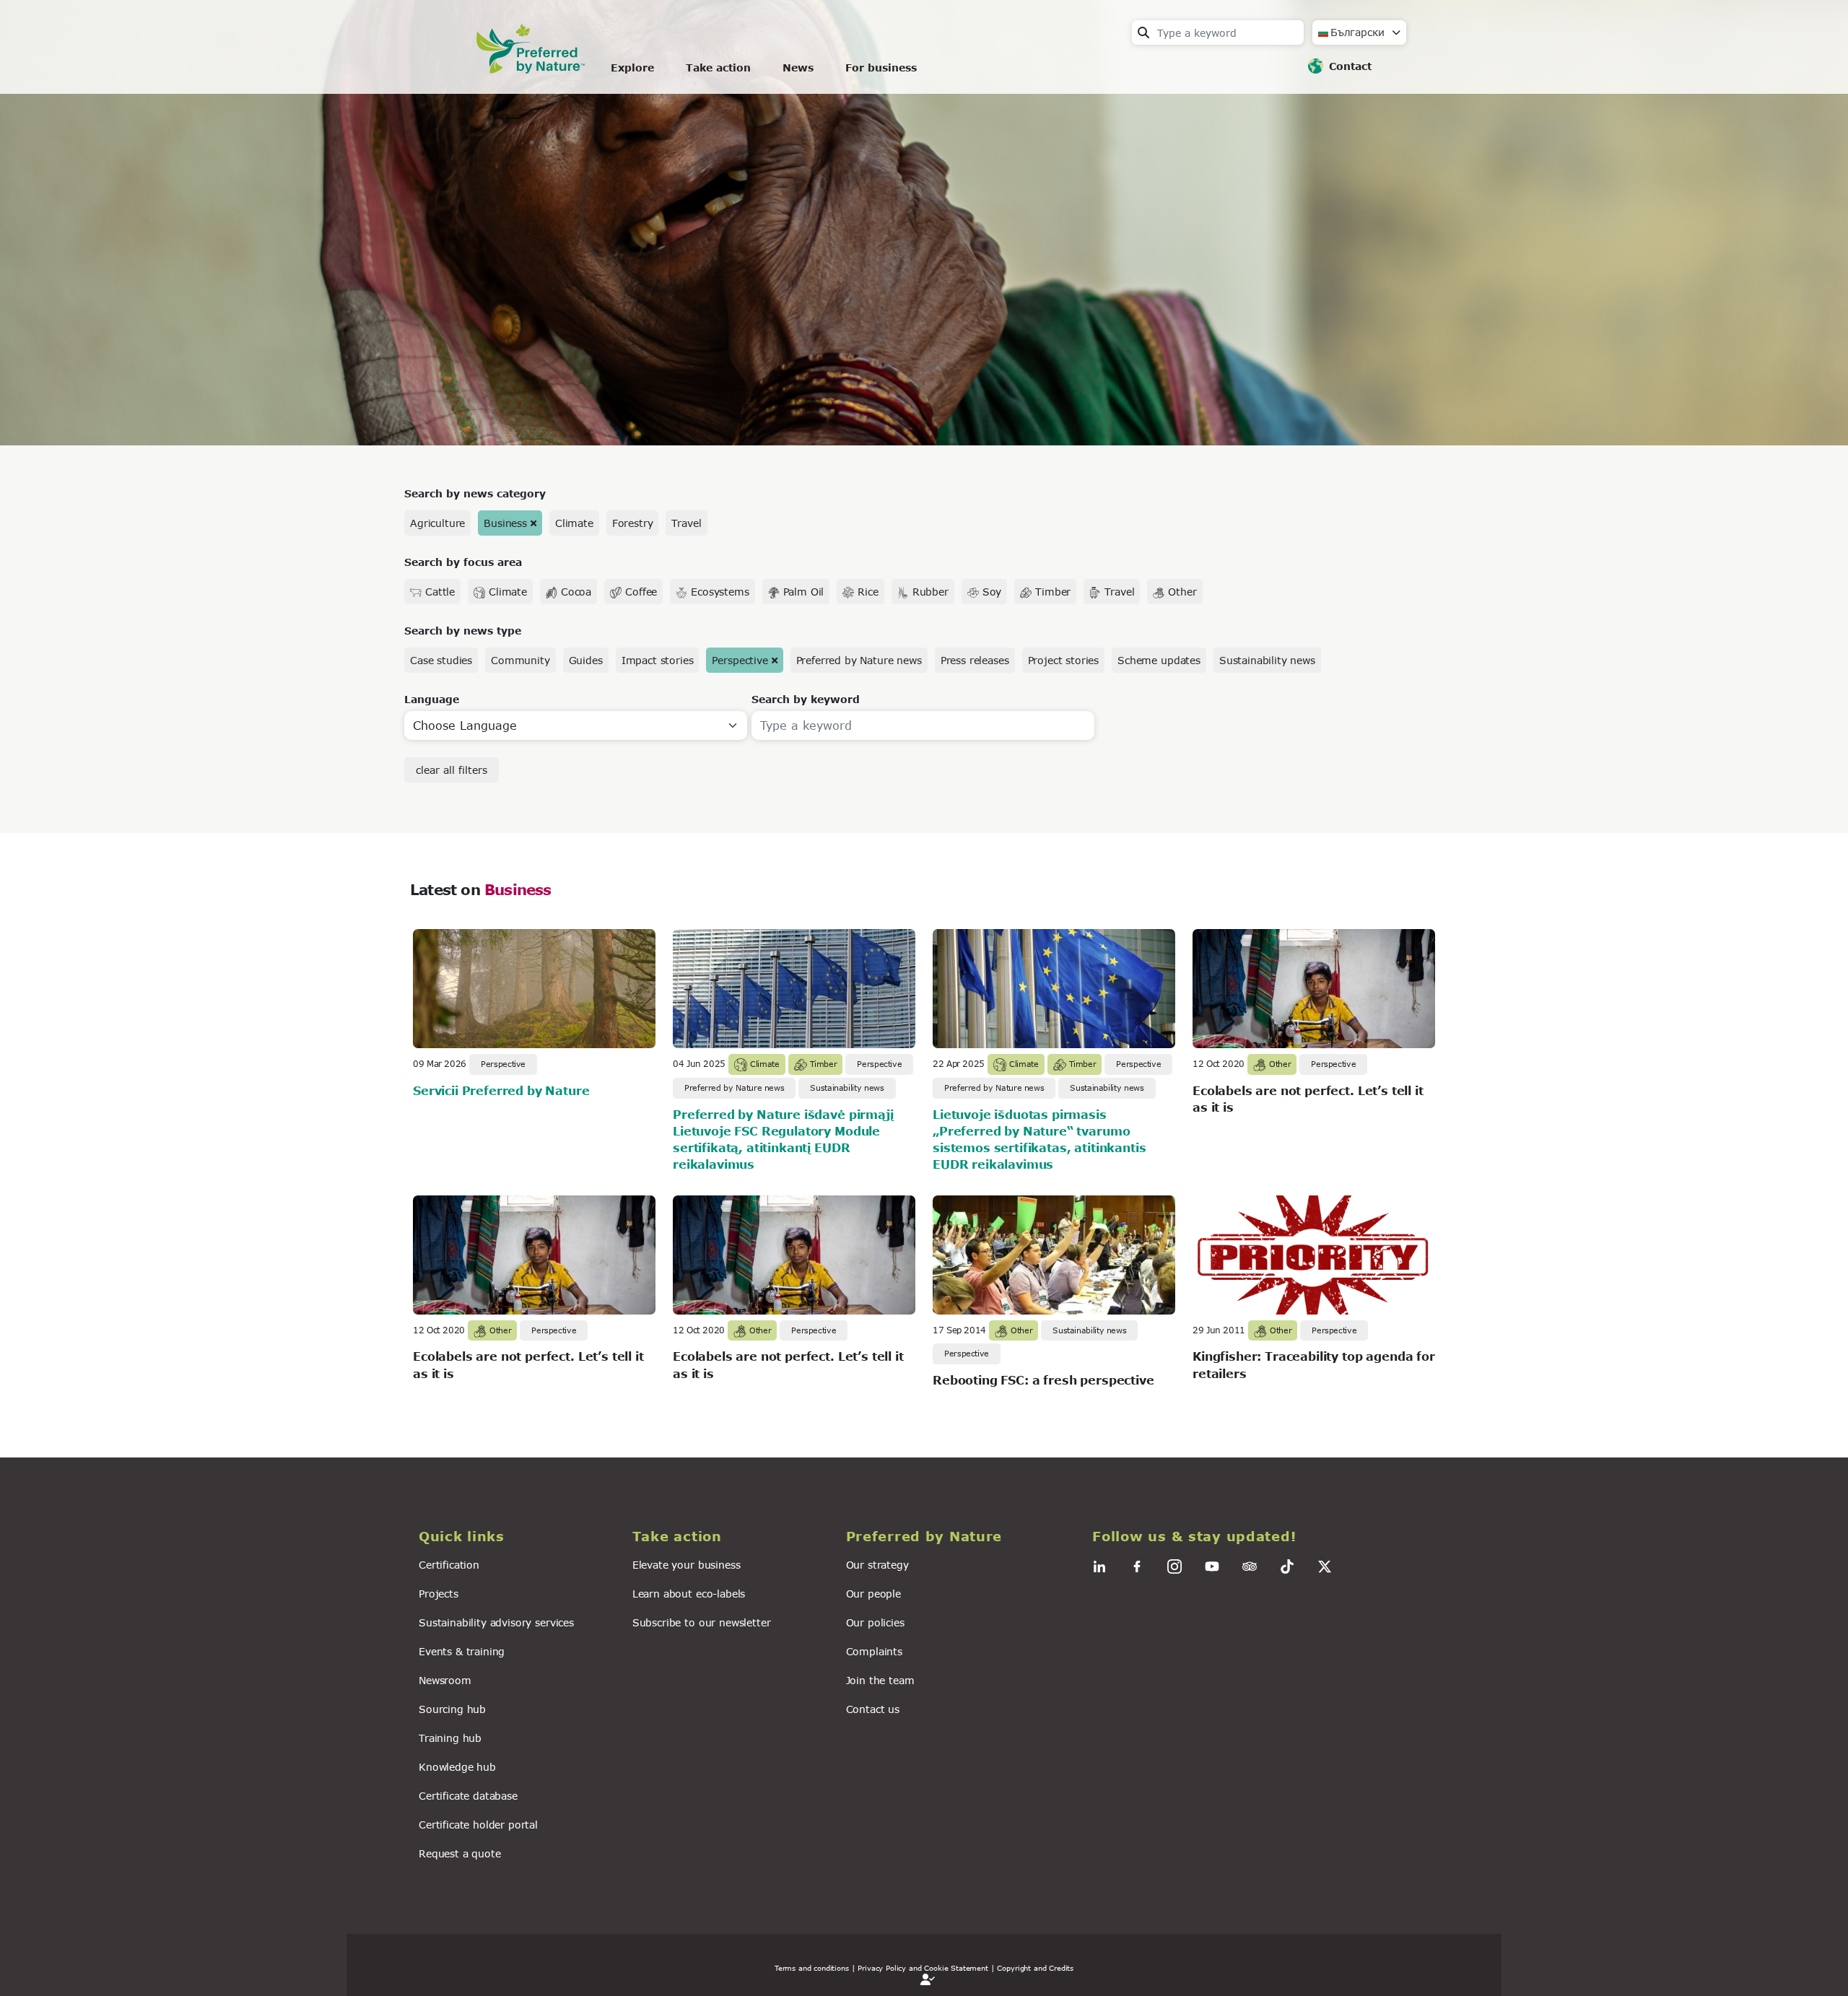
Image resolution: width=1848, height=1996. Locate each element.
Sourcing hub (452, 1709)
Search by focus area (463, 562)
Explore (632, 67)
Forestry (633, 523)
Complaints (874, 1651)
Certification (449, 1565)
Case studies (441, 660)
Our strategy (877, 1565)
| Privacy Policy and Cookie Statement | (923, 1968)
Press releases (975, 660)
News (798, 67)
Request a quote (460, 1853)
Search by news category (475, 493)
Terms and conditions (812, 1968)
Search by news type (463, 631)
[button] (517, 1537)
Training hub (450, 1738)
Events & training (462, 1651)
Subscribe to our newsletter (702, 1622)
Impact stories (658, 660)
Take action (718, 67)
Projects (439, 1594)
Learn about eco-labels (689, 1594)
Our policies (875, 1622)
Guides (586, 660)
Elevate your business (687, 1565)
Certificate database (468, 1796)
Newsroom (445, 1680)
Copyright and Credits (1035, 1968)
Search (1143, 32)
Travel (686, 523)
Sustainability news (1267, 660)
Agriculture (437, 523)
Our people (873, 1594)
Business (505, 523)
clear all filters (452, 770)
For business (881, 67)
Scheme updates (1159, 660)
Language (432, 699)
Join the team (880, 1680)
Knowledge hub (457, 1767)
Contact (1350, 66)
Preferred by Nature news (859, 660)
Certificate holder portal (478, 1825)
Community (520, 660)
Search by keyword (806, 699)
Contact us (873, 1709)
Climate (574, 523)
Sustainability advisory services (496, 1622)
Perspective (740, 660)
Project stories (1064, 660)
